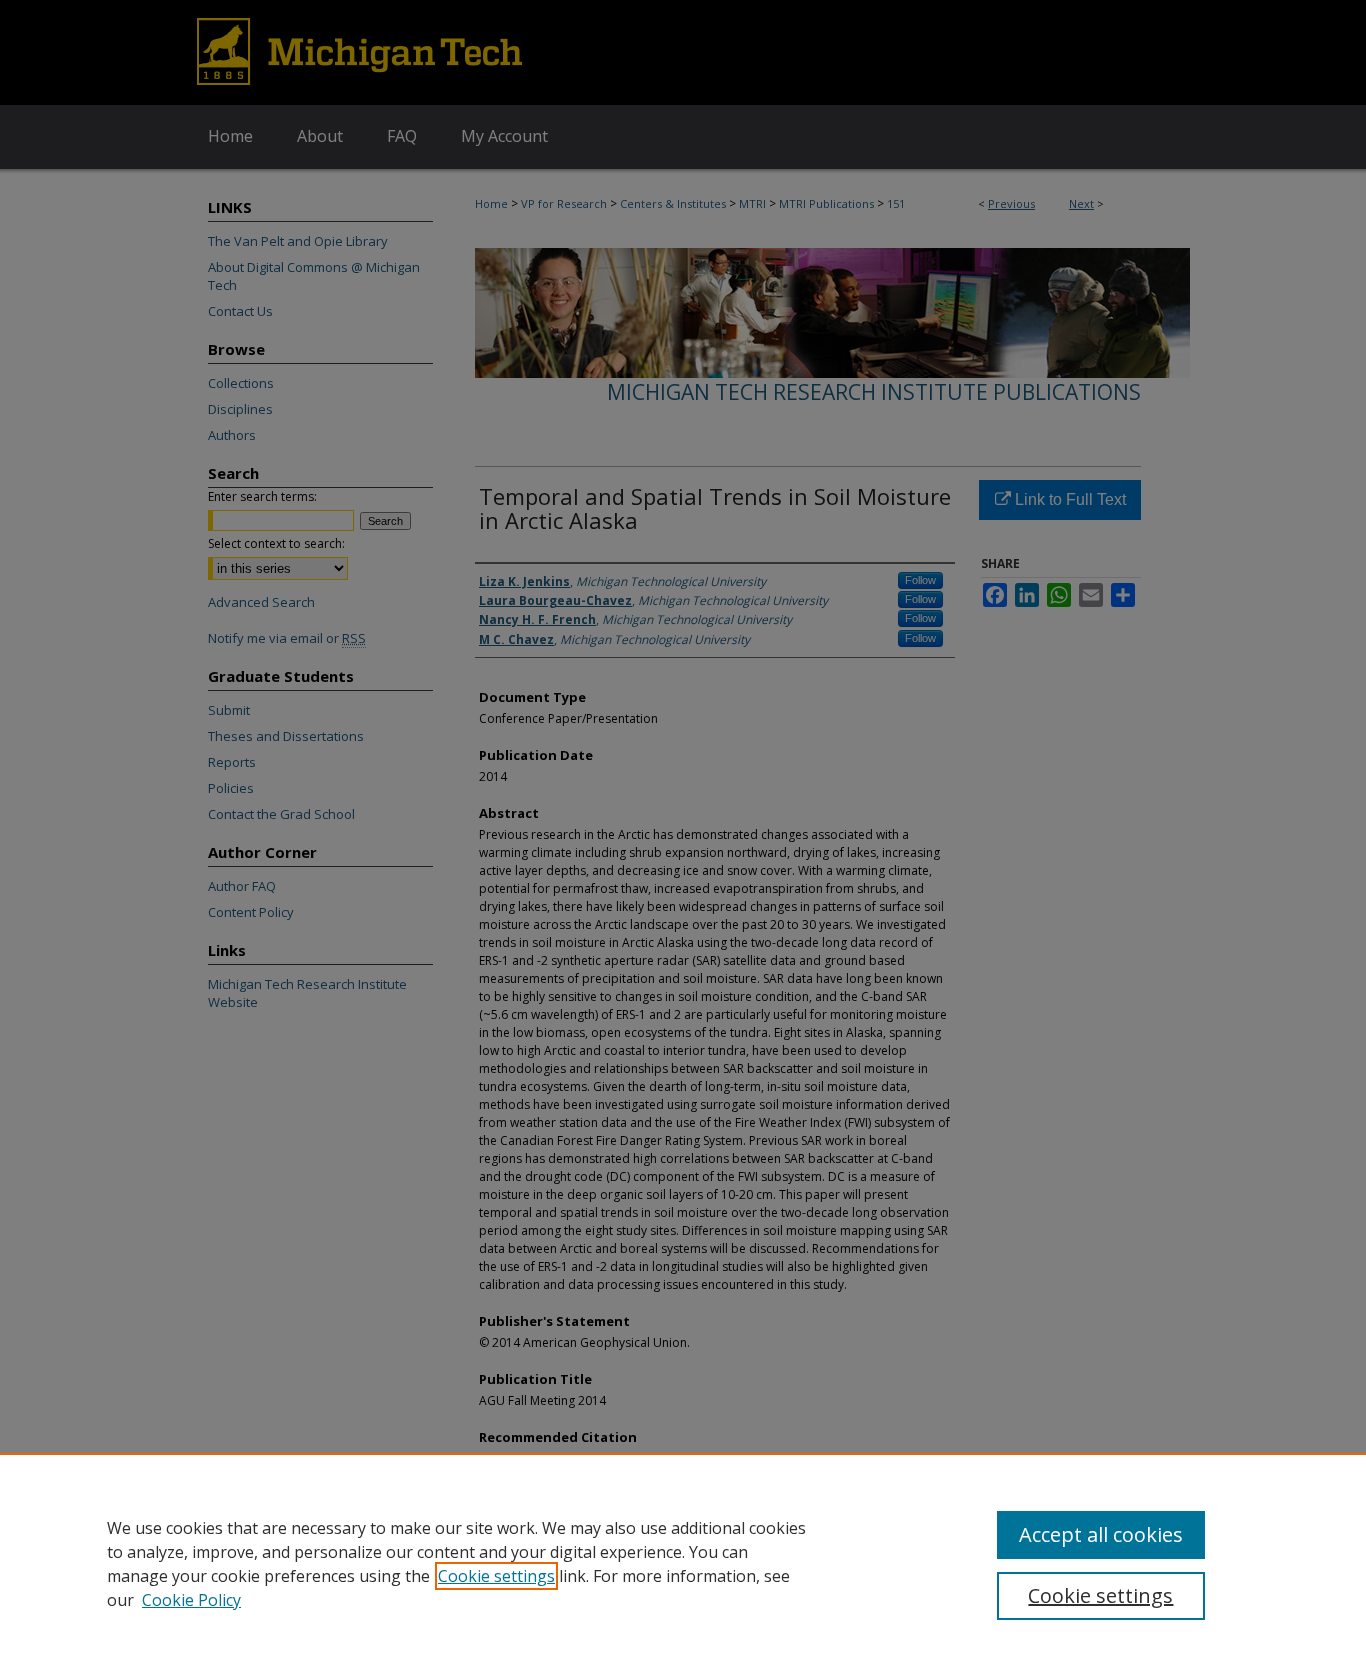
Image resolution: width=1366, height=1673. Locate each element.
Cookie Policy (191, 1600)
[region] (683, 1563)
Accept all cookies (1101, 1534)
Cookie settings (496, 1576)
